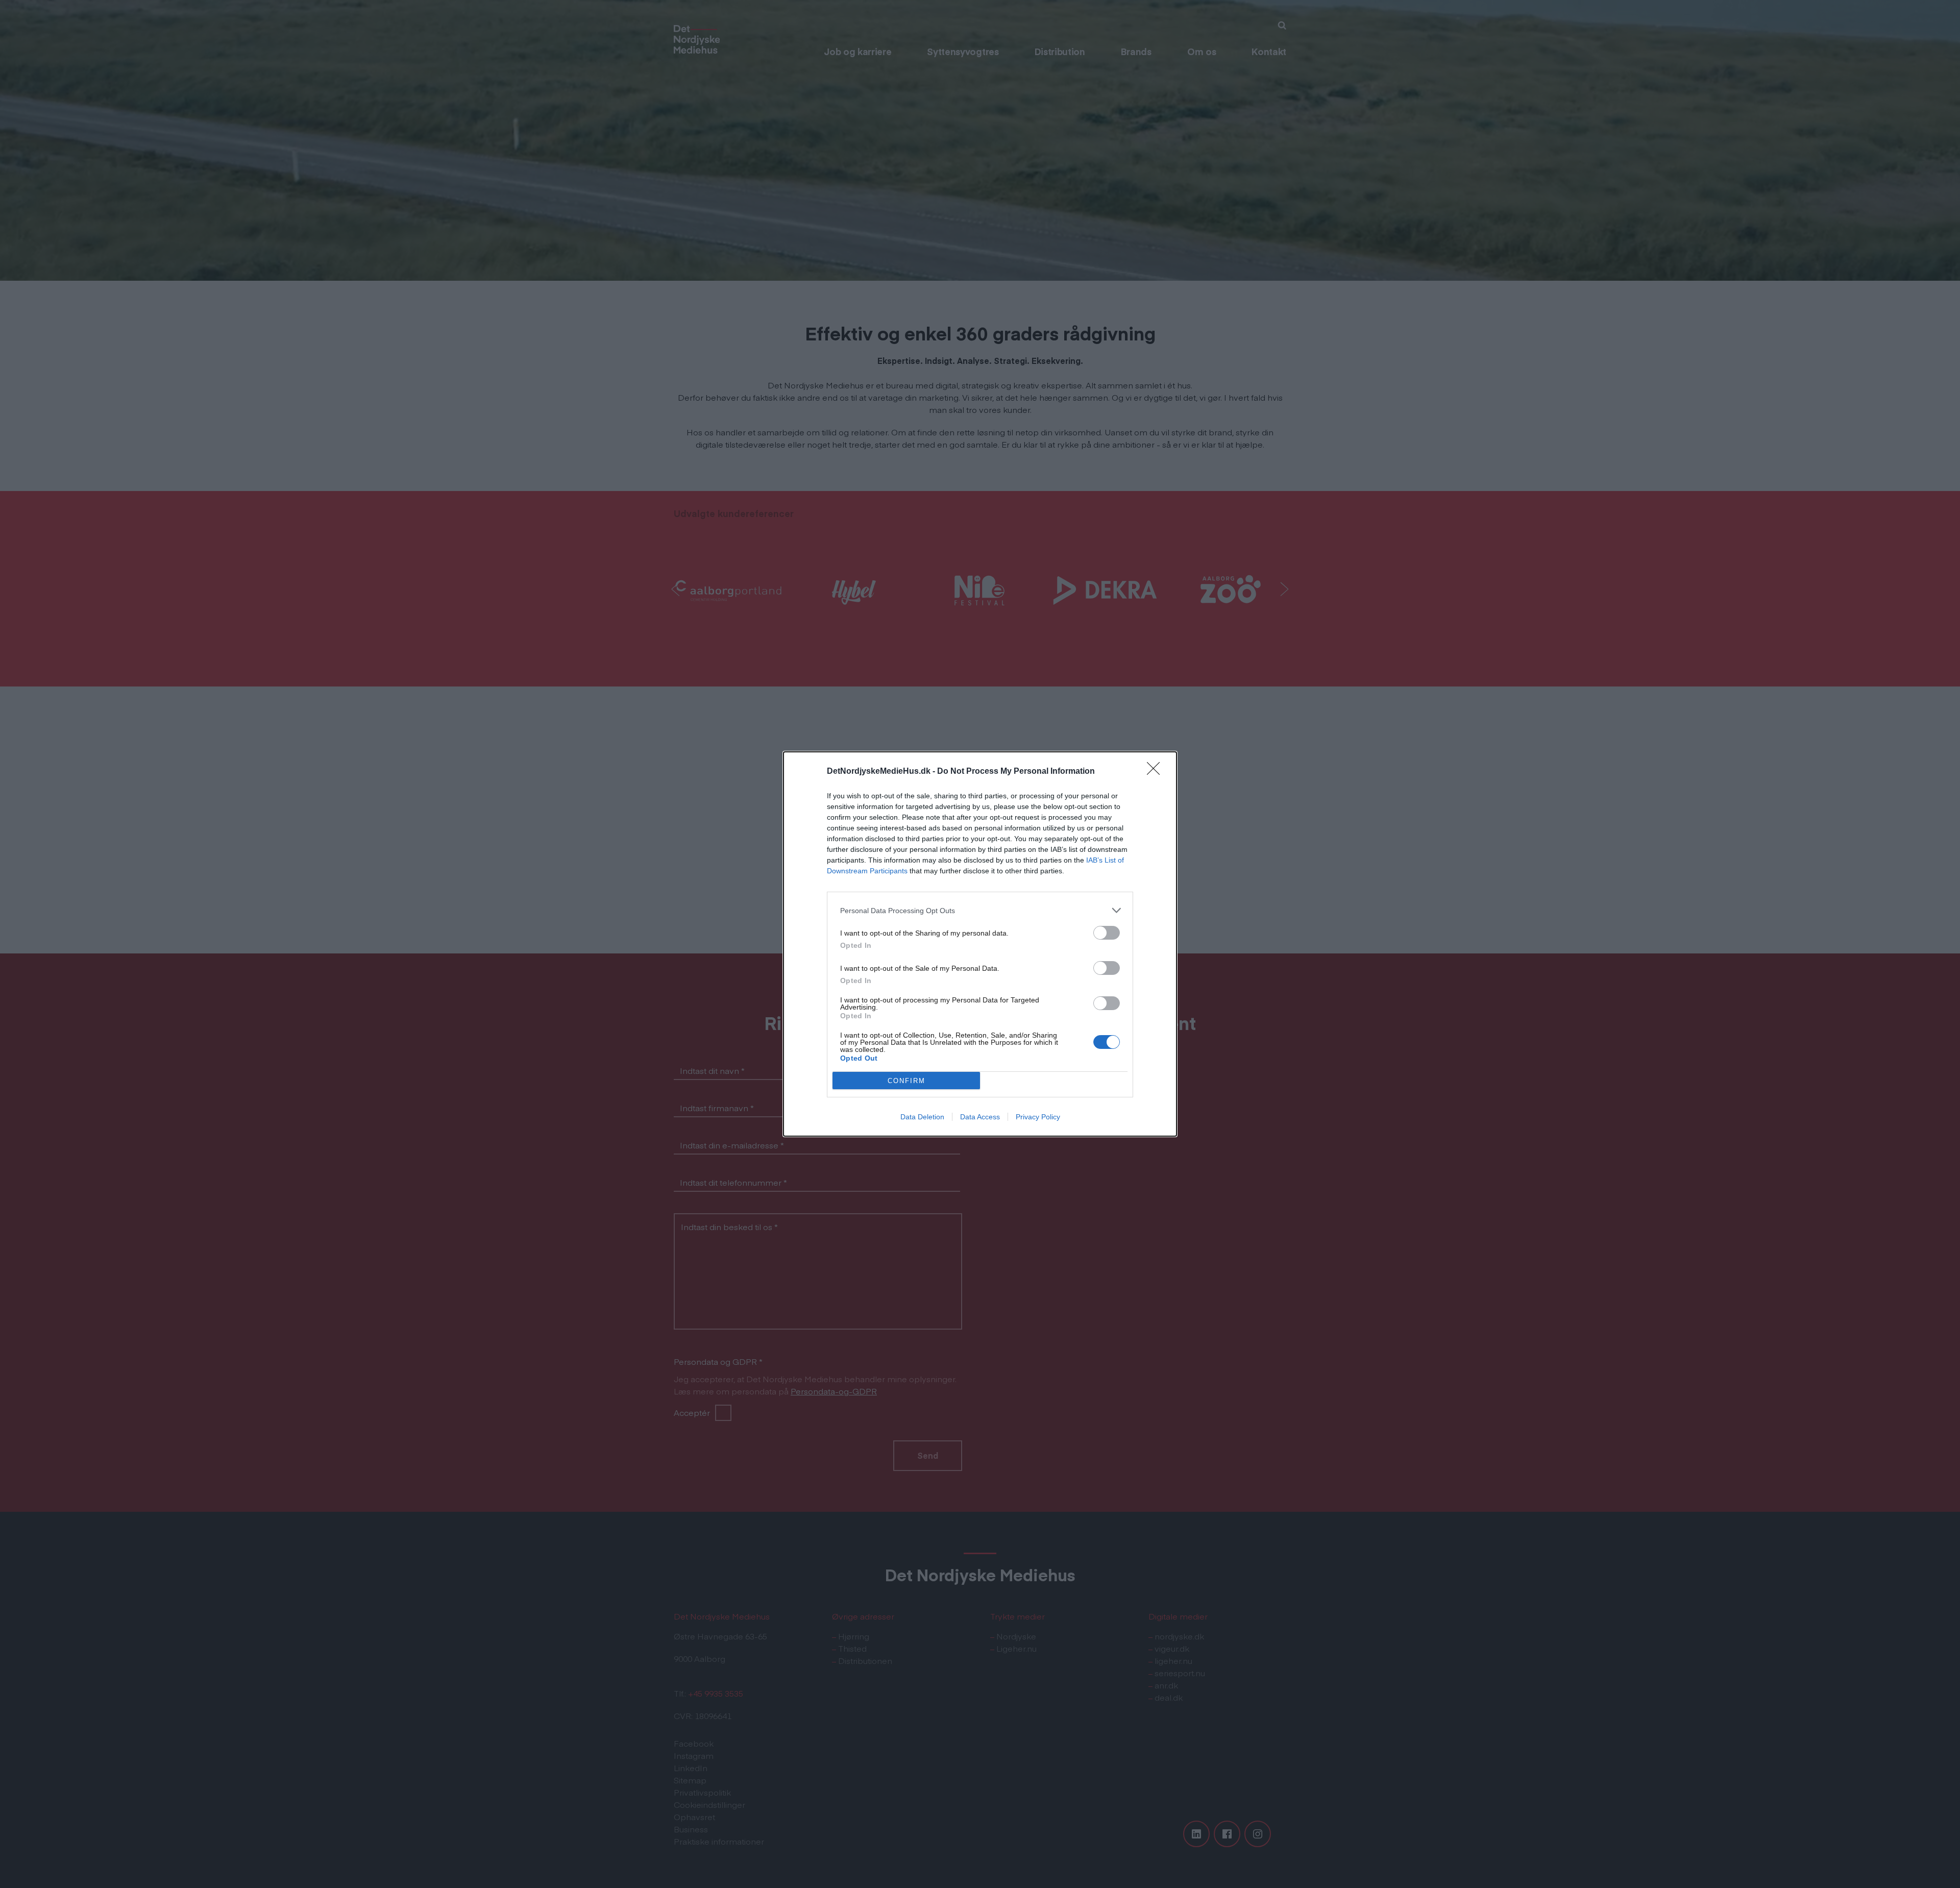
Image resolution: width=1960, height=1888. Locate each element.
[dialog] (980, 944)
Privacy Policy (1038, 1117)
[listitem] (980, 910)
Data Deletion (922, 1117)
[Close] (1157, 772)
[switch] (1107, 933)
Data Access (980, 1117)
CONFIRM (906, 1081)
